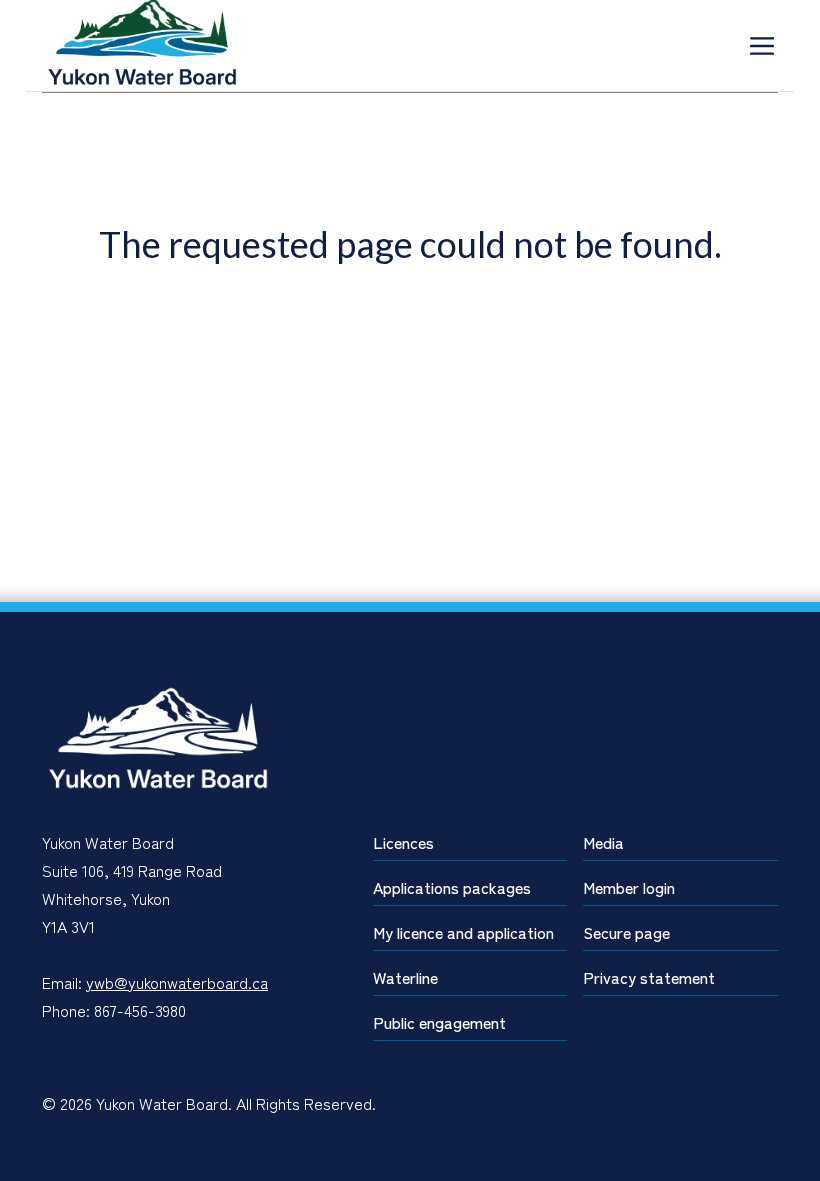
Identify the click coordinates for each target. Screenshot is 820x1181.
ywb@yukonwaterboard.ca (177, 982)
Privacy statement (649, 977)
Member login (629, 887)
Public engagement (439, 1022)
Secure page (626, 932)
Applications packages (452, 887)
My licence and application (463, 932)
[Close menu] (762, 46)
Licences (403, 842)
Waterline (405, 977)
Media (603, 842)
